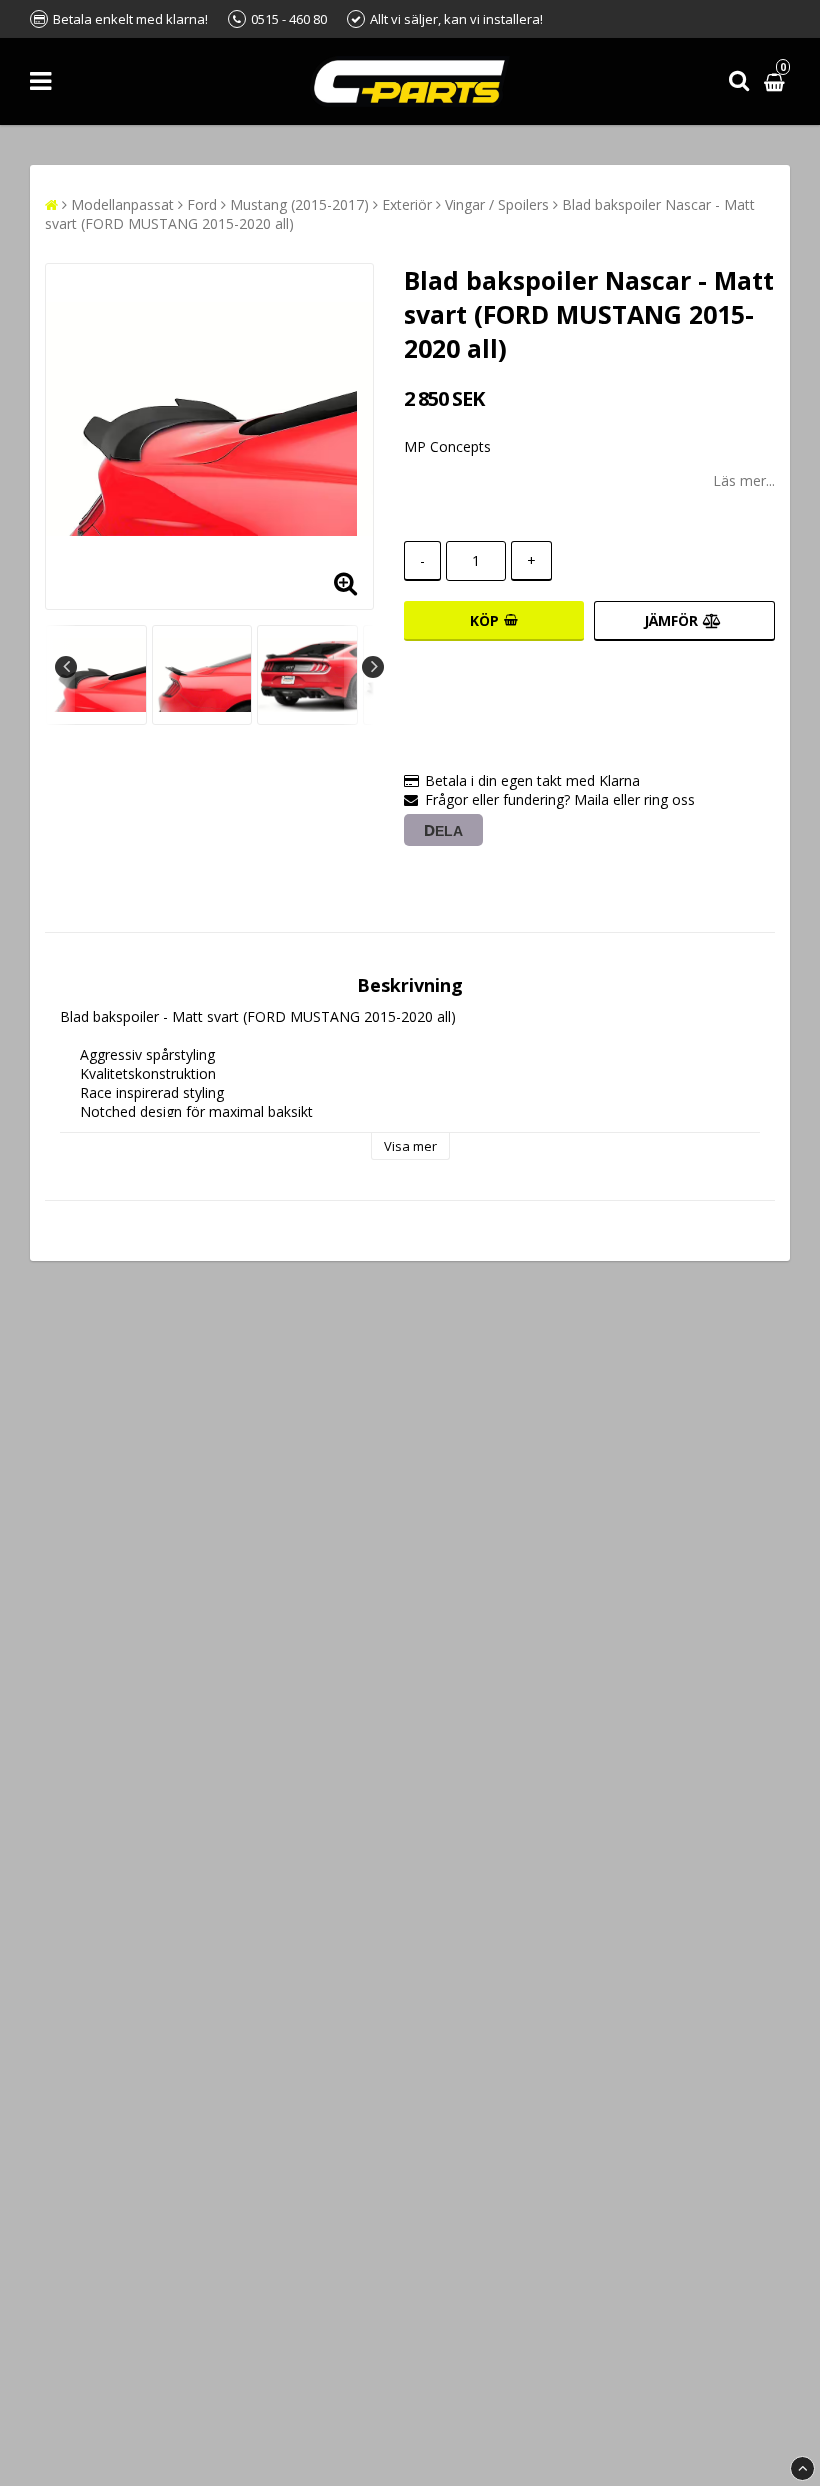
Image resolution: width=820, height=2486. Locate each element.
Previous (66, 667)
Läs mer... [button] (744, 480)
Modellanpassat (122, 204)
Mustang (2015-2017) (299, 204)
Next (373, 667)
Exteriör (407, 204)
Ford (202, 204)
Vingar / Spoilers (497, 204)
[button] (777, 81)
